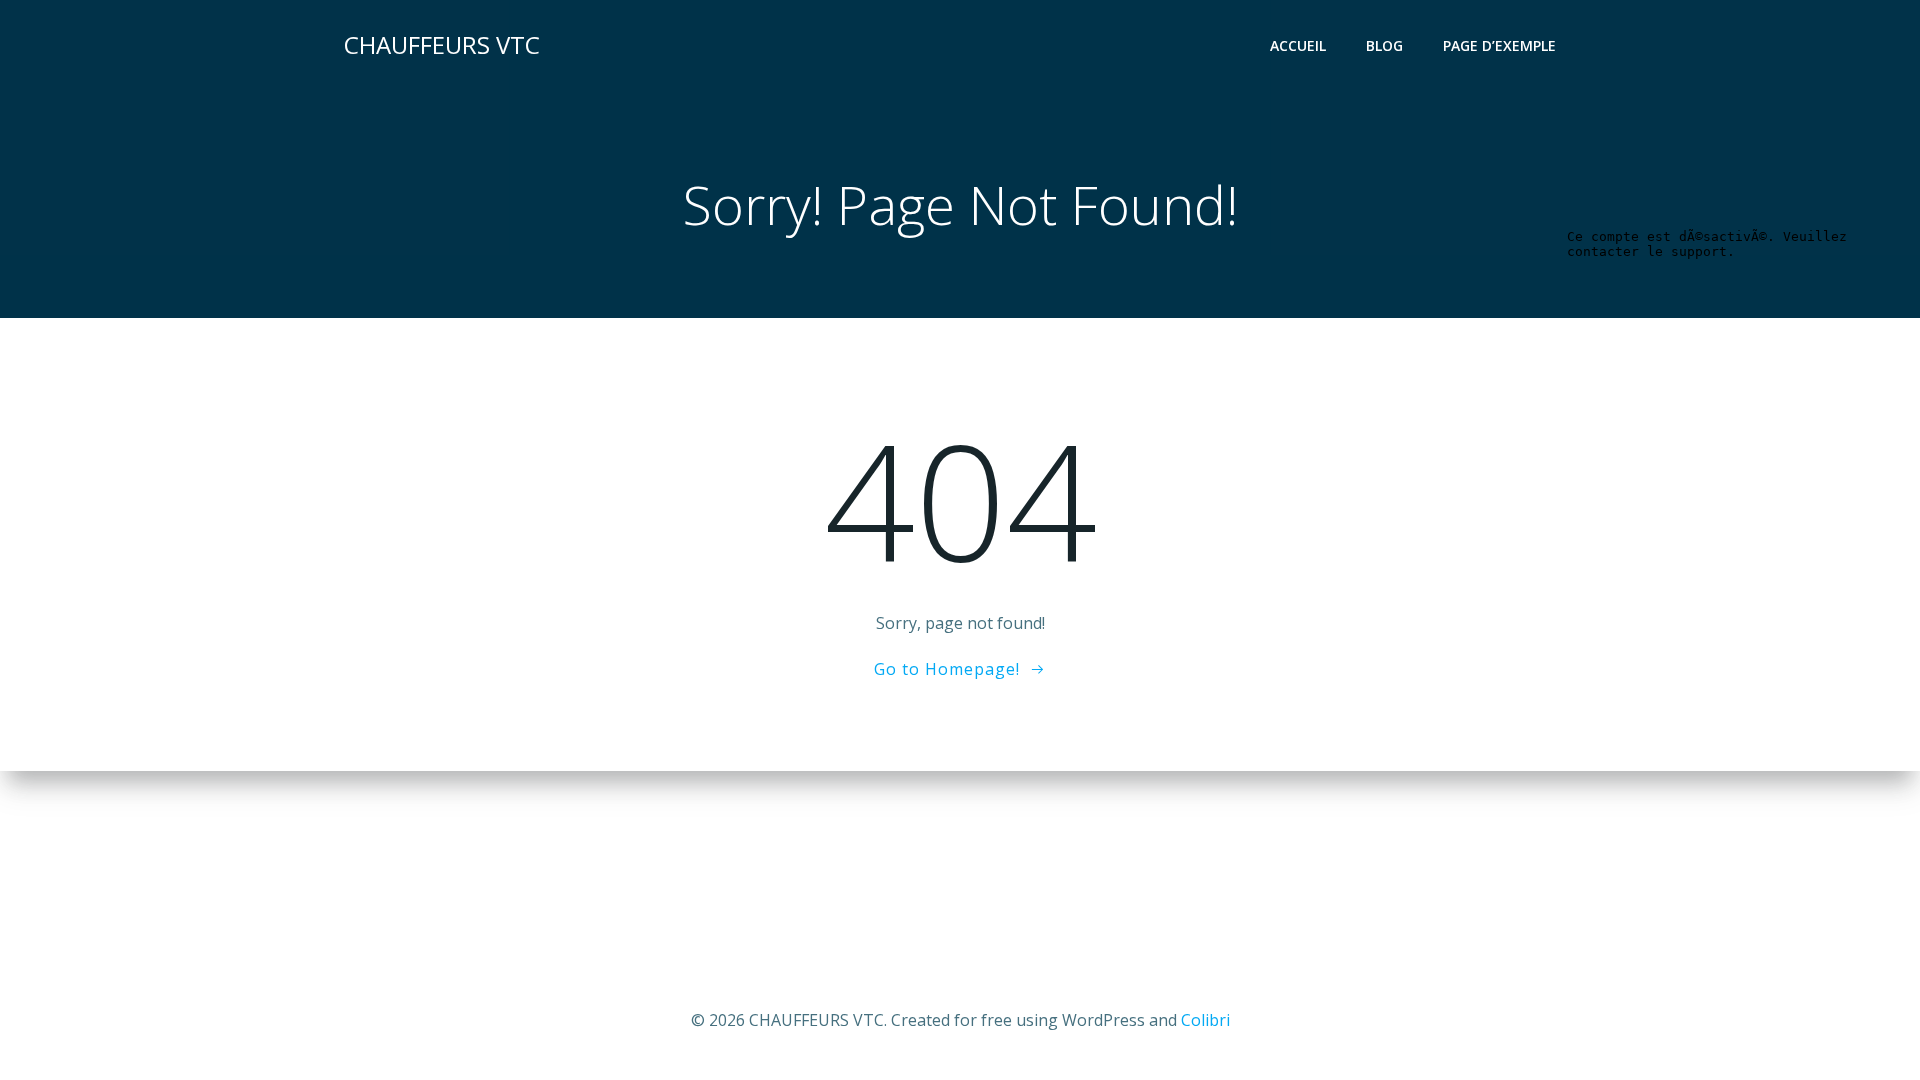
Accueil (1298, 45)
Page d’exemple (1499, 45)
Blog (1384, 45)
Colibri (1205, 1020)
